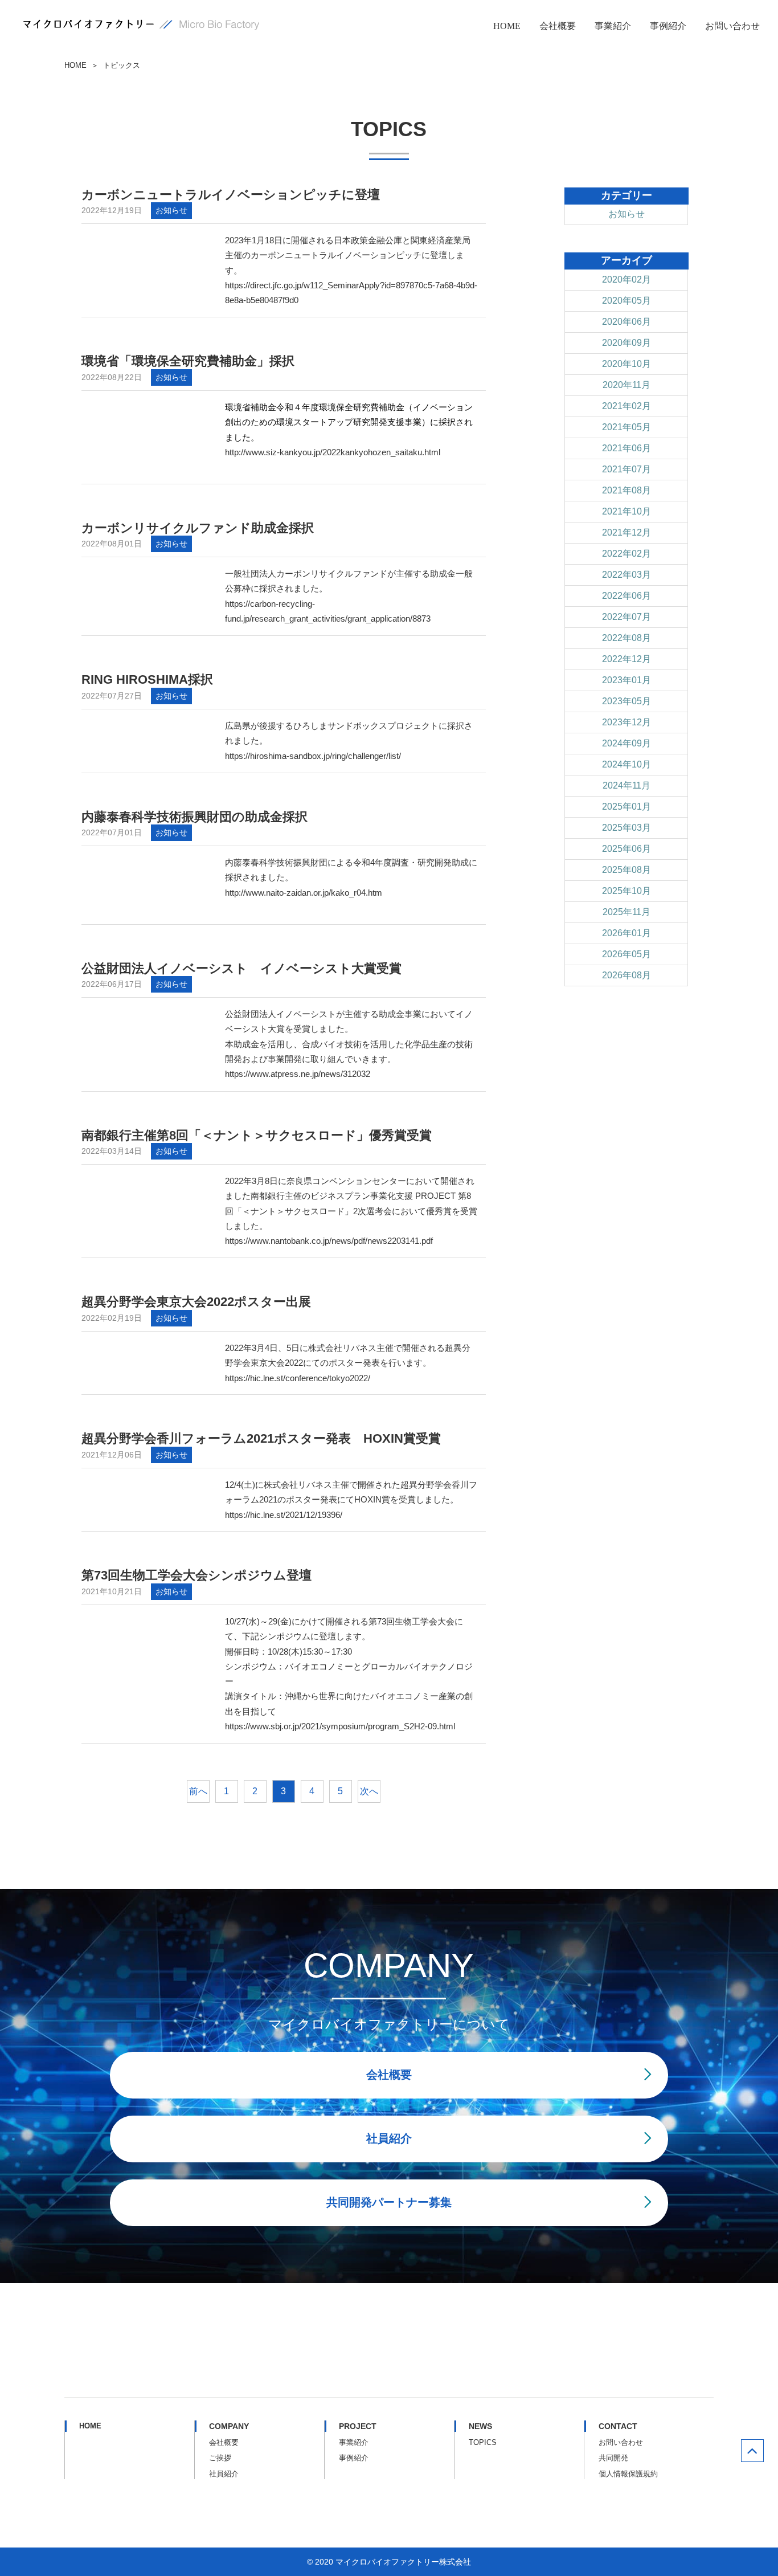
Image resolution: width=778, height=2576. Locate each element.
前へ (198, 1791)
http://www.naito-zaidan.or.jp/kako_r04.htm (304, 892)
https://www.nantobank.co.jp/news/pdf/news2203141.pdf (329, 1241)
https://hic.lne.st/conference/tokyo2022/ (298, 1377)
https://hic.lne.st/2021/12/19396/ (284, 1514)
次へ (369, 1791)
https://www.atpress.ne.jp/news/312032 (298, 1074)
